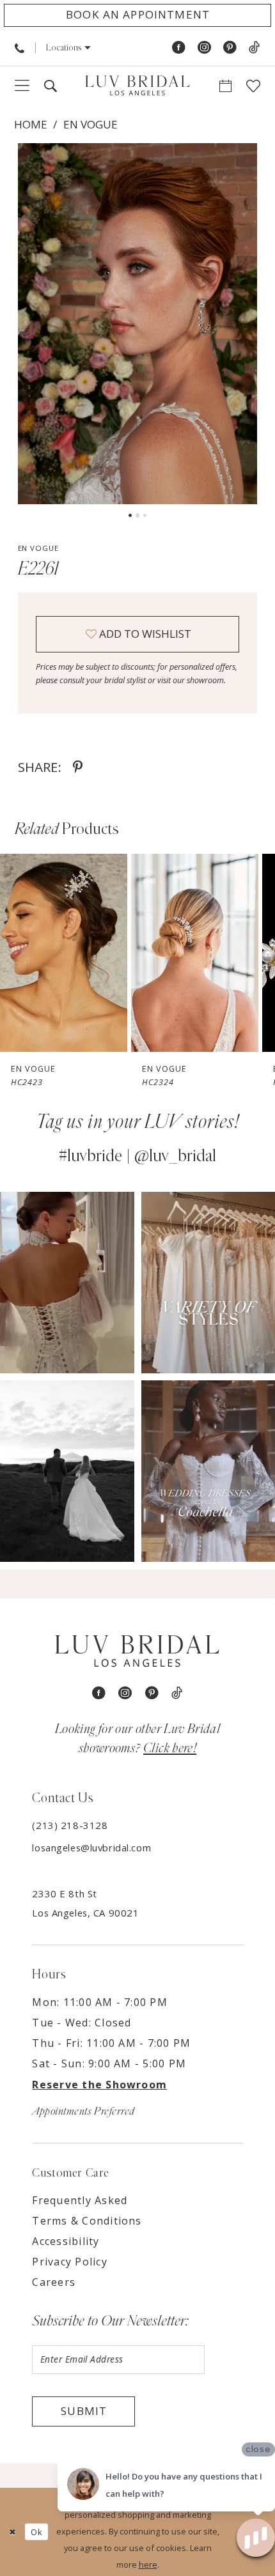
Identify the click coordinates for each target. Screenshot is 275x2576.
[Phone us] (20, 48)
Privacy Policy (69, 2262)
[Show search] (50, 86)
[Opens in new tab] (67, 1283)
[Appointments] (226, 86)
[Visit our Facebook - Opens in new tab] (179, 48)
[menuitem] (20, 48)
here (148, 2564)
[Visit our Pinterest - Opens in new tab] (230, 48)
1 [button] (130, 515)
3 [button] (145, 515)
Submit (84, 2411)
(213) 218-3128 (70, 1825)
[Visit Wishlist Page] (254, 86)
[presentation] (64, 953)
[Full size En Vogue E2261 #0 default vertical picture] (138, 324)
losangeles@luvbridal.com (91, 1847)
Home (31, 124)
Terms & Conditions (87, 2221)
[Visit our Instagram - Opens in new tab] (204, 48)
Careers (54, 2282)
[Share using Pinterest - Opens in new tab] (78, 767)
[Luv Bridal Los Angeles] (137, 86)
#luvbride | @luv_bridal (137, 1156)
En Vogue (90, 124)
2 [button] (138, 515)
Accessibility (66, 2241)
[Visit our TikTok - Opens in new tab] (254, 48)
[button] (68, 48)
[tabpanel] (138, 324)
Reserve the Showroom (99, 2085)
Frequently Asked (80, 2200)
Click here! (170, 1748)
